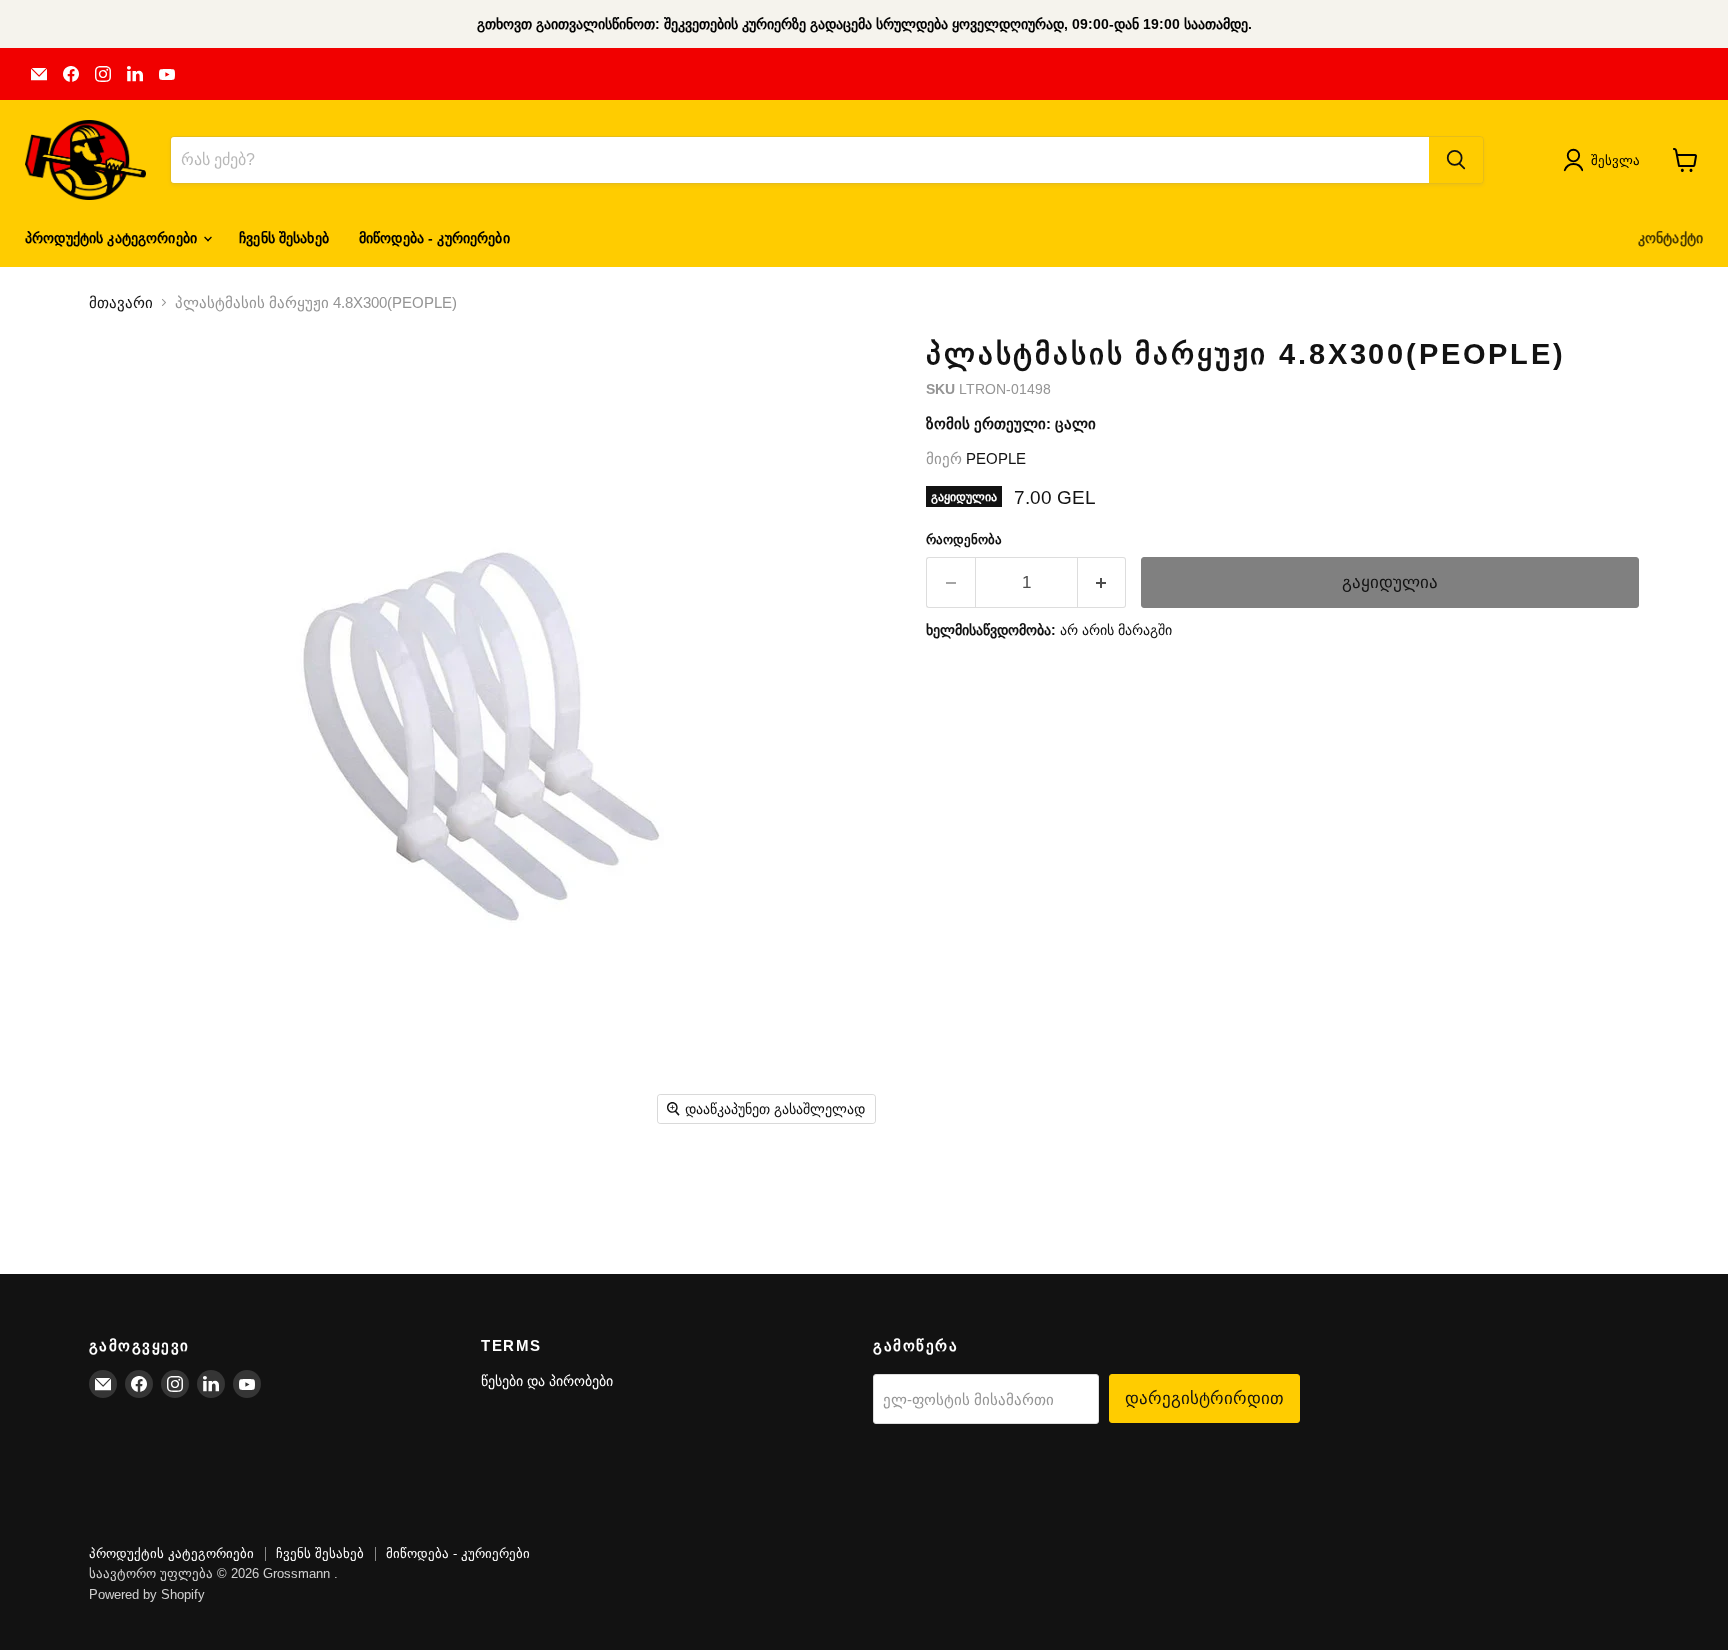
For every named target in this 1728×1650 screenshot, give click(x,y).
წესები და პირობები (547, 1381)
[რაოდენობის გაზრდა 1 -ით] (1102, 582)
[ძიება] (1456, 160)
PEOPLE (996, 458)
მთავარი (121, 302)
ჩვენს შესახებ (284, 238)
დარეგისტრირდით (1204, 1398)
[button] (1605, 160)
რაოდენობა (964, 539)
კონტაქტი (1670, 238)
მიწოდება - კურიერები (434, 238)
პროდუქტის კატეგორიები (113, 238)
